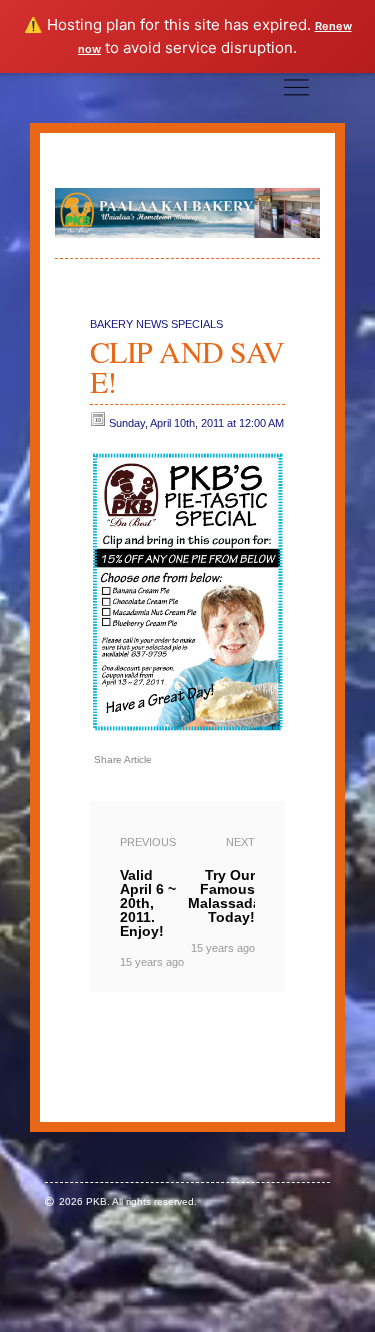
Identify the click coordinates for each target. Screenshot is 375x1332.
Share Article (123, 759)
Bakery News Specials (156, 324)
